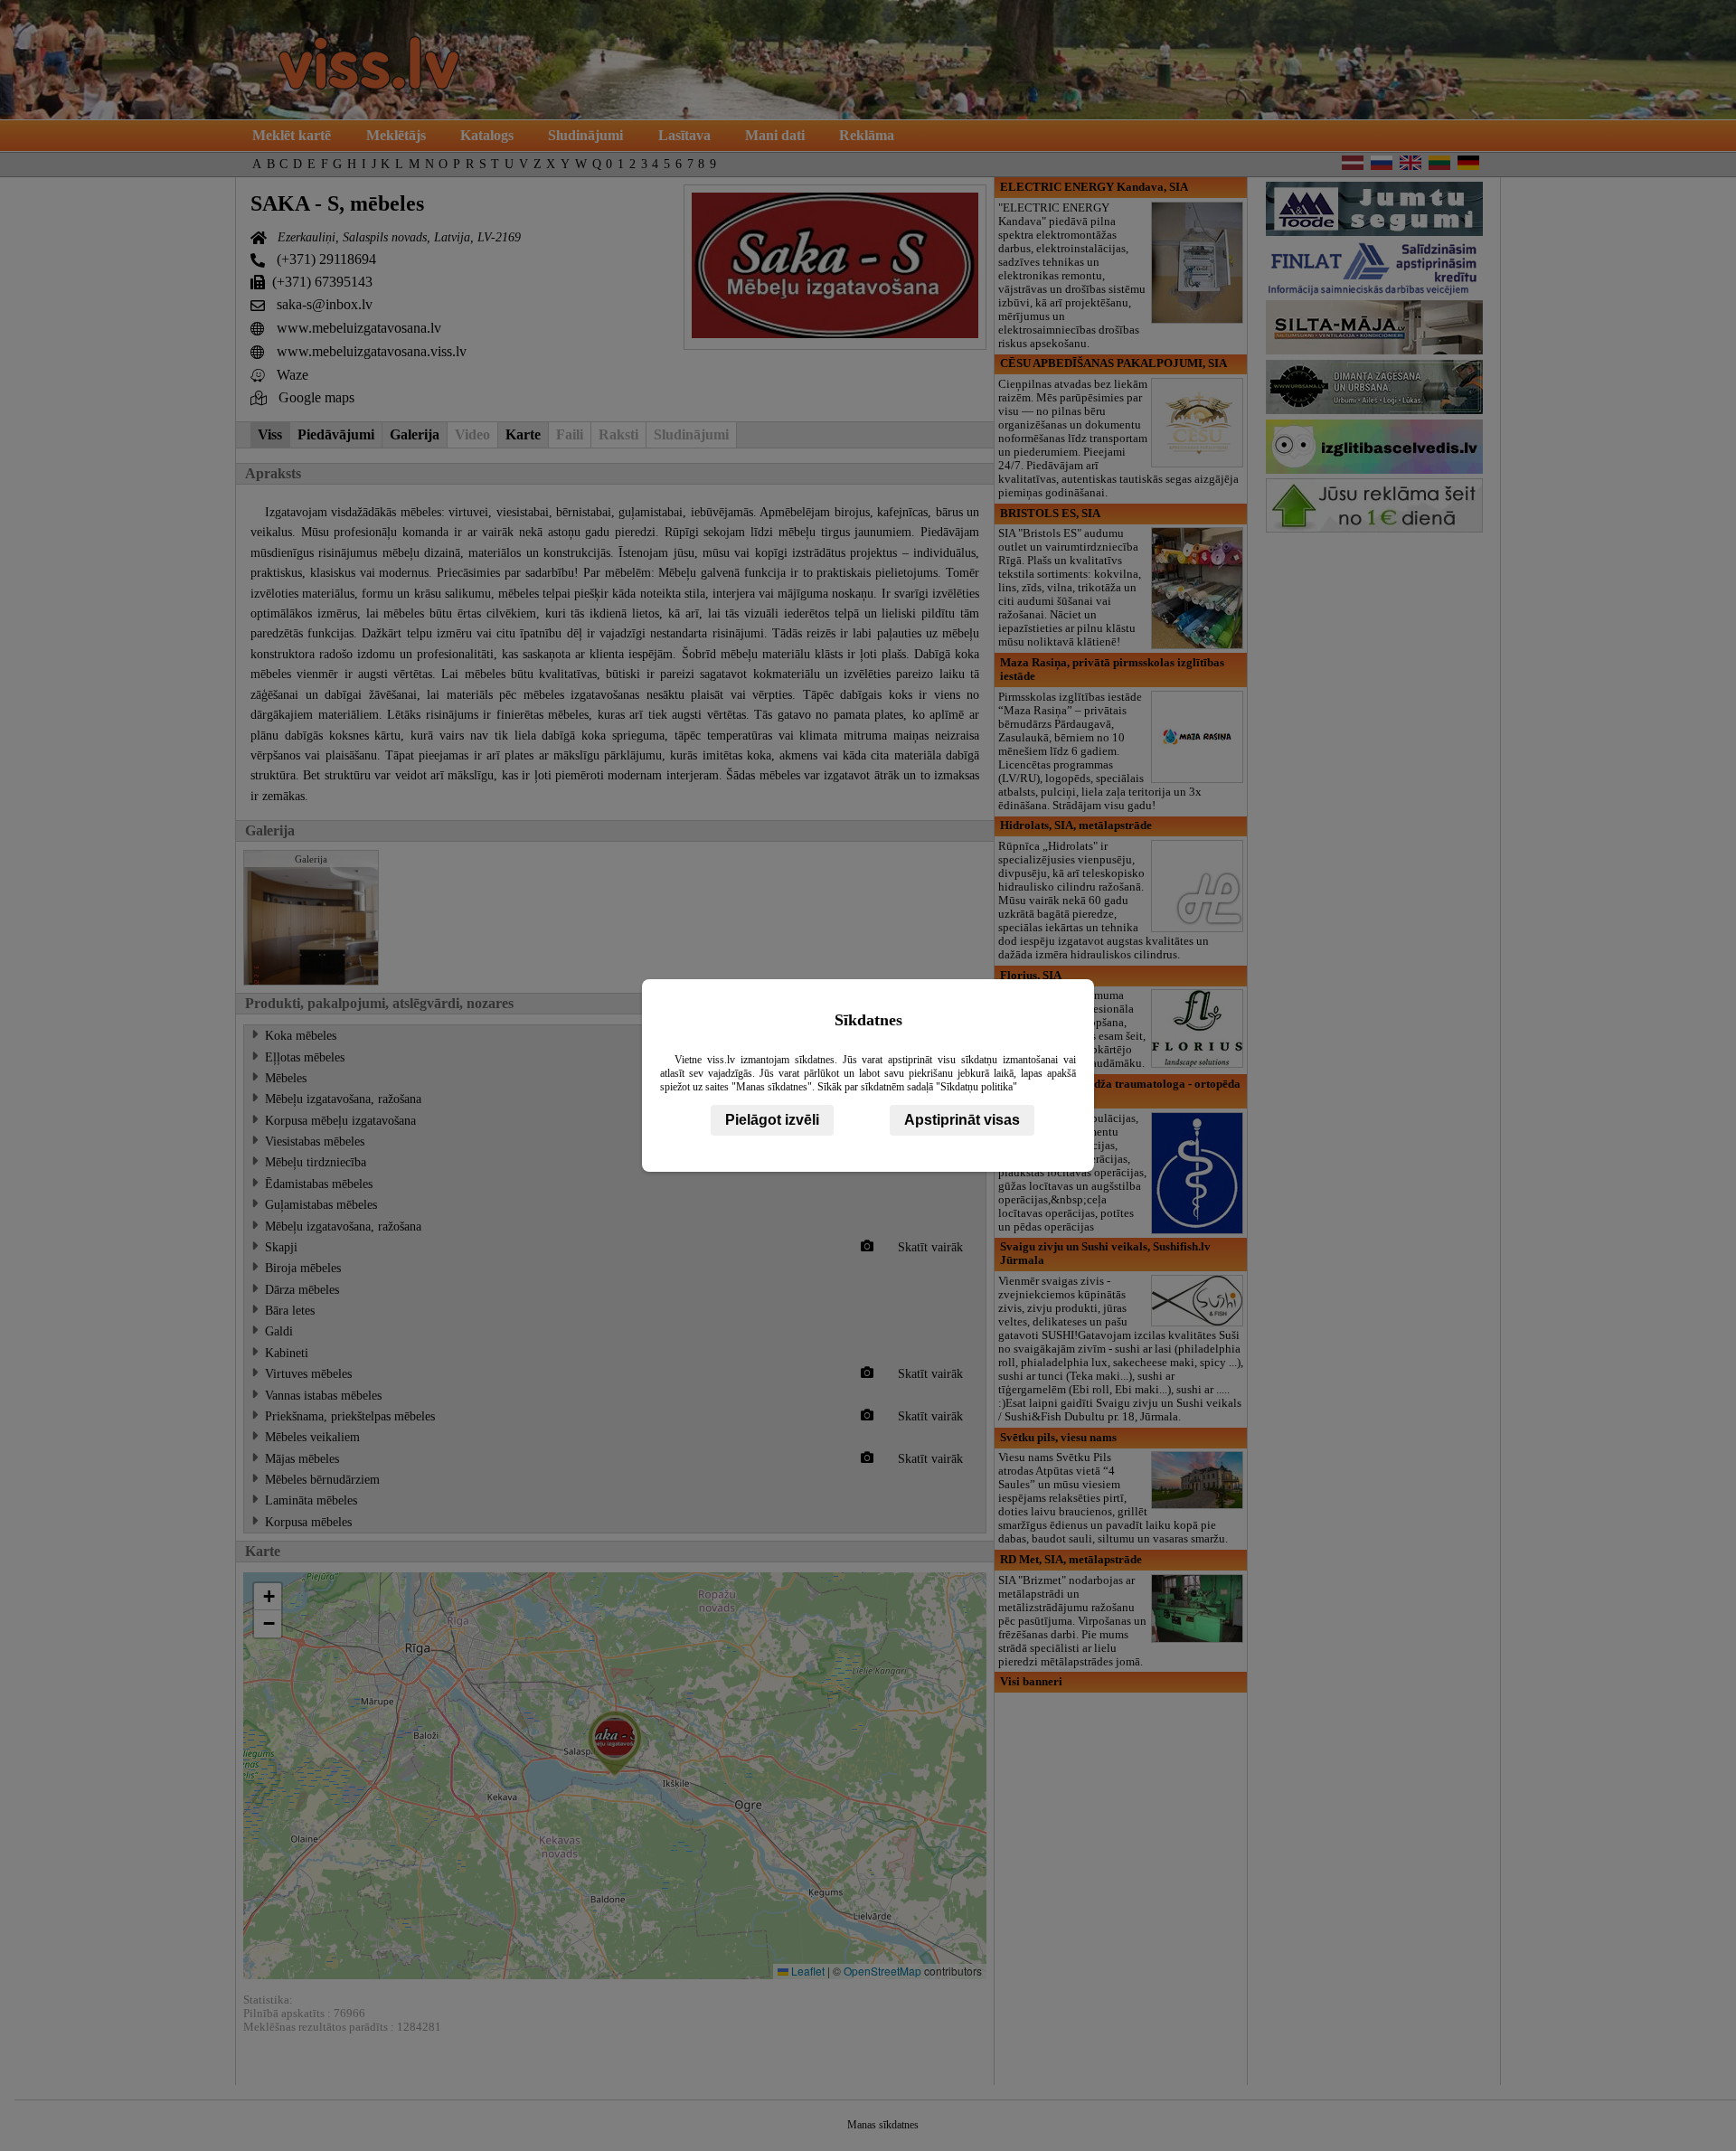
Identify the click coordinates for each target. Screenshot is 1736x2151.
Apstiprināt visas (962, 1120)
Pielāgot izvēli (772, 1120)
